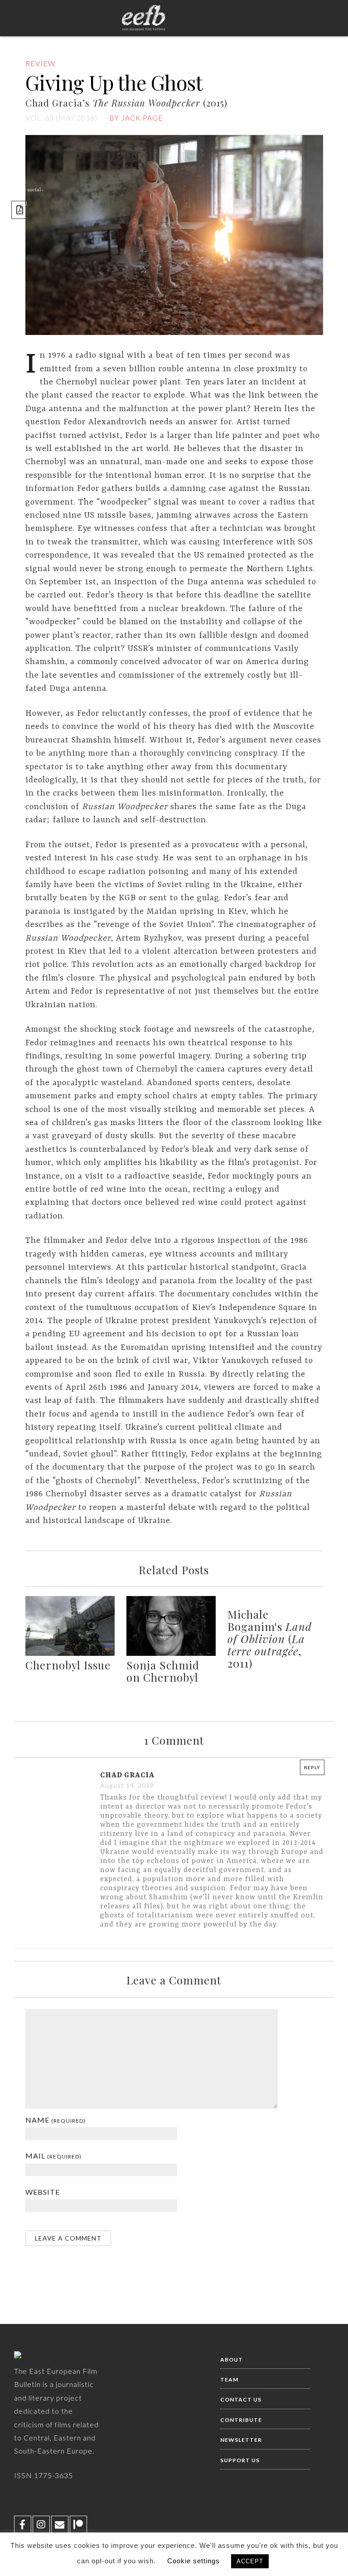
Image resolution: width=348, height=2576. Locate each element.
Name (56, 2120)
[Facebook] (23, 2524)
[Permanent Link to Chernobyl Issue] (70, 1654)
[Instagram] (41, 2524)
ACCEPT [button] (250, 2561)
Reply (312, 1767)
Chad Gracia (127, 1776)
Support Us (240, 2460)
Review (41, 63)
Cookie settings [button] (193, 2561)
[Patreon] (78, 2524)
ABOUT (232, 2360)
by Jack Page (136, 118)
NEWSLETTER (241, 2440)
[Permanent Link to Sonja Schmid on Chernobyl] (171, 1654)
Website (43, 2192)
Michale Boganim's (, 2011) (270, 1639)
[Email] (60, 2524)
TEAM (229, 2380)
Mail (53, 2156)
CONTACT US (241, 2399)
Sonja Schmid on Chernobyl (163, 1671)
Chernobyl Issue (68, 1665)
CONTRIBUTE (241, 2420)
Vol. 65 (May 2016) (61, 118)
